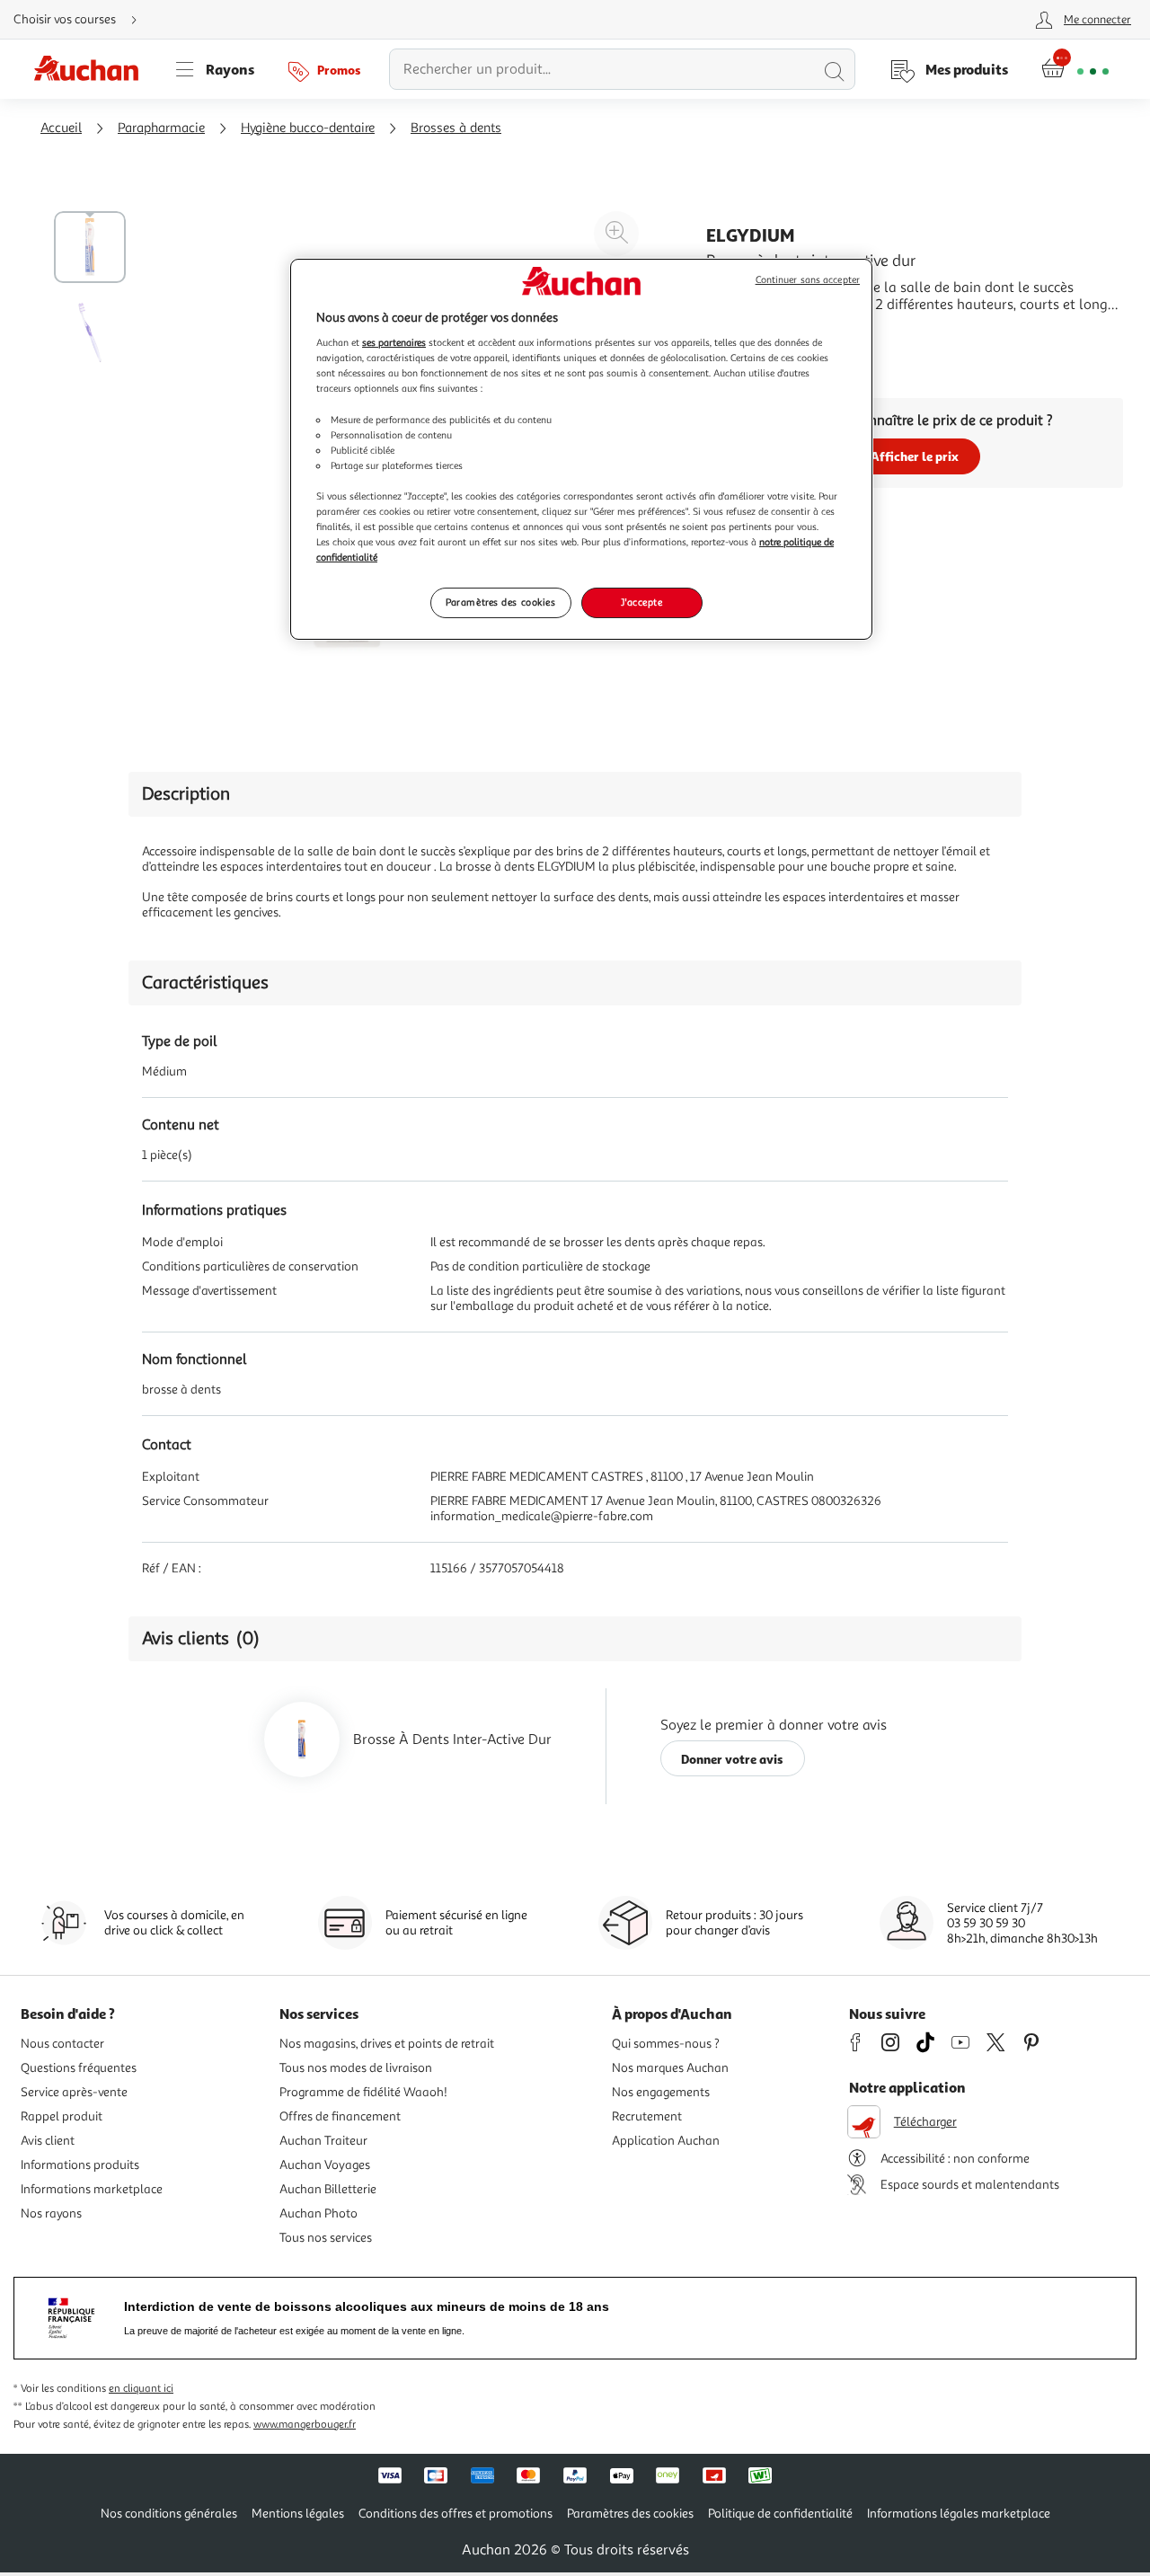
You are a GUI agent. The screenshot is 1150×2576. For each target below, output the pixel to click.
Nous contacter (62, 2044)
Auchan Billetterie (328, 2189)
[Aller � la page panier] (1075, 69)
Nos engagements (661, 2092)
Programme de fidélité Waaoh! (363, 2092)
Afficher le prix (915, 456)
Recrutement (647, 2116)
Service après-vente (74, 2092)
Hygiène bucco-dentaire (308, 128)
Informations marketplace (92, 2189)
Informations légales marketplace (959, 2514)
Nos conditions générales (169, 2514)
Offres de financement (340, 2116)
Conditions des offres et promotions (456, 2514)
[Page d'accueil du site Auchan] (93, 69)
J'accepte (641, 602)
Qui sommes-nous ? (666, 2044)
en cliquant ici (141, 2389)
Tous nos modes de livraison (356, 2068)
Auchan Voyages (325, 2165)
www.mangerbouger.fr (305, 2425)
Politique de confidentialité (780, 2514)
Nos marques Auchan (670, 2068)
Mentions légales (298, 2514)
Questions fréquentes (79, 2068)
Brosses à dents (456, 128)
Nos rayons (51, 2213)
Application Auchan (666, 2141)
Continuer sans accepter (808, 280)
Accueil (61, 128)
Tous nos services (326, 2238)
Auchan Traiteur (323, 2141)
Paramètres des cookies (501, 602)
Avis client (48, 2141)
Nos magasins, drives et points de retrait (387, 2044)
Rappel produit (62, 2116)
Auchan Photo (318, 2213)
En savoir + (740, 332)
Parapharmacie (161, 128)
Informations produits (80, 2165)
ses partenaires (394, 342)
